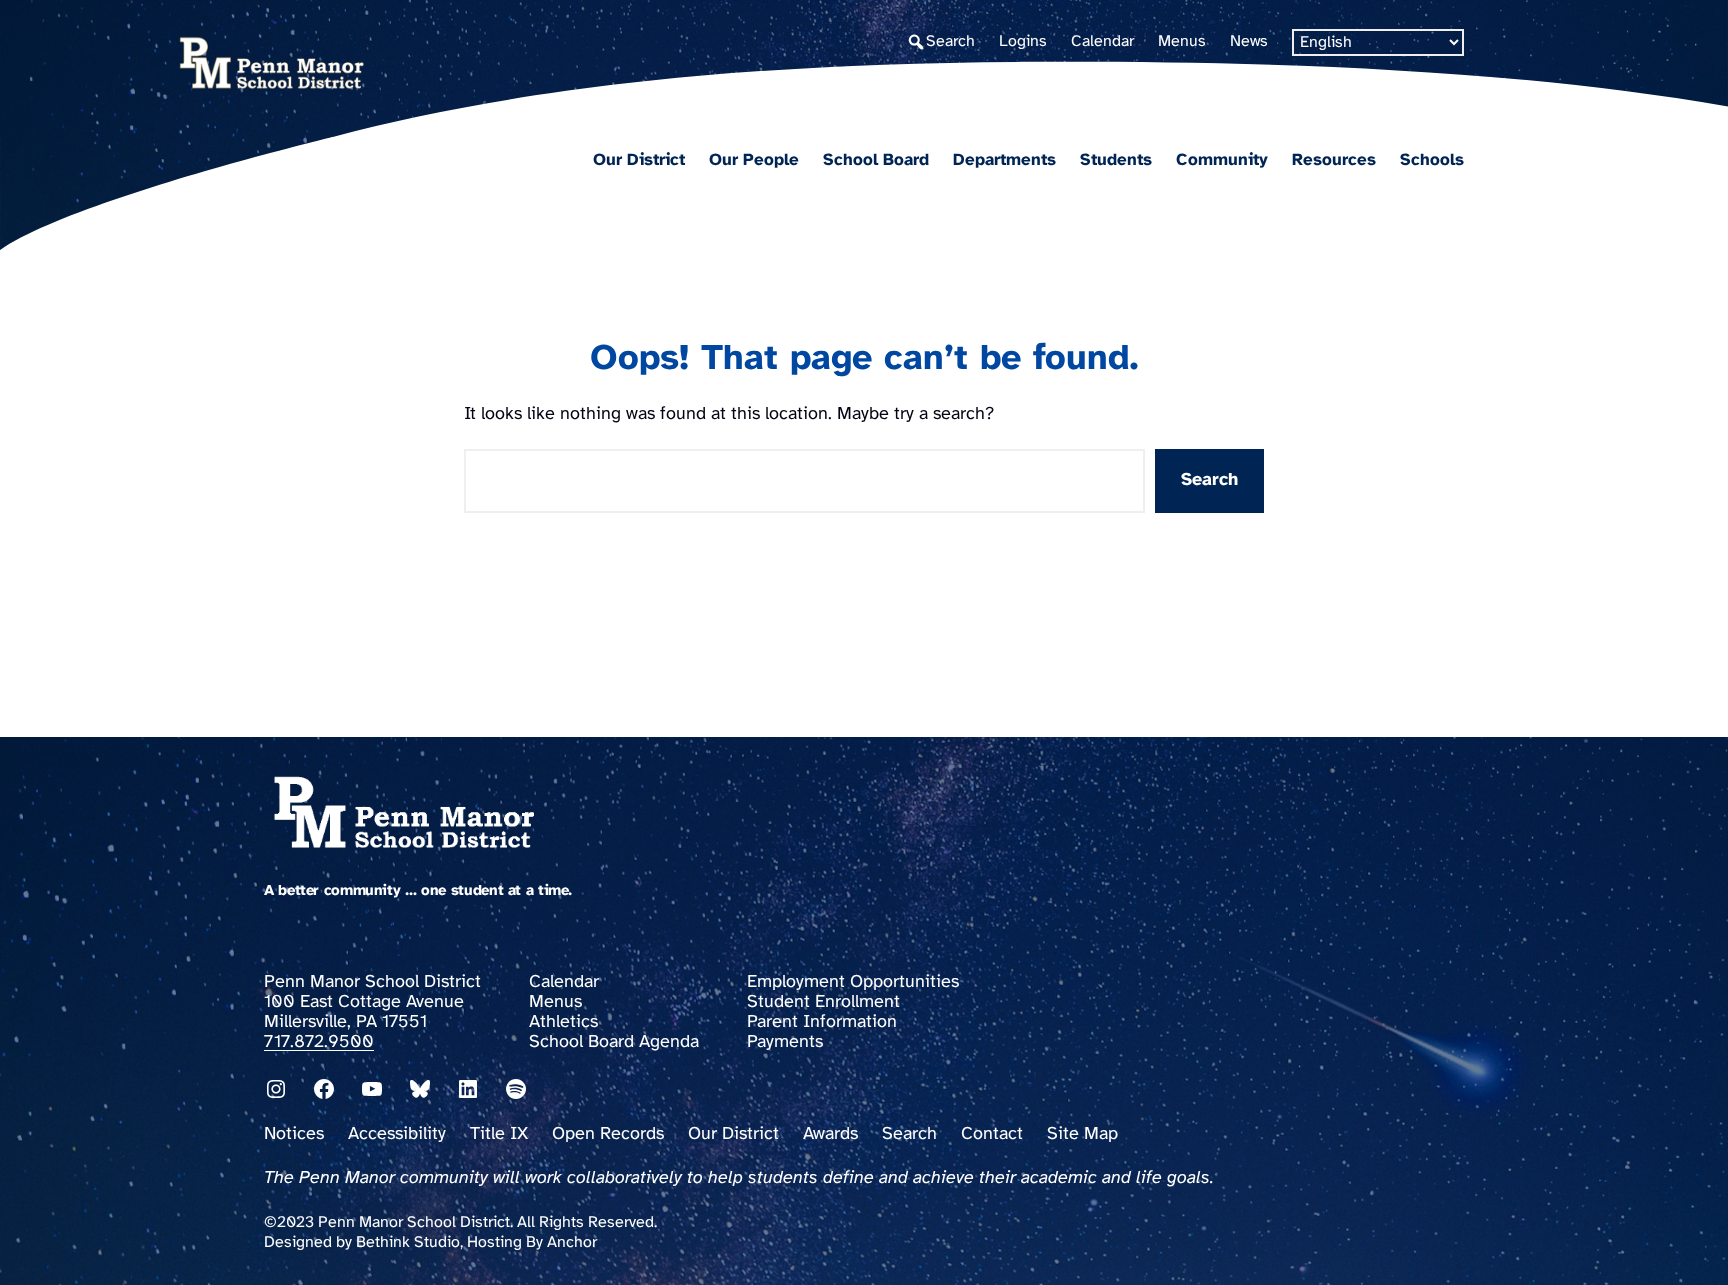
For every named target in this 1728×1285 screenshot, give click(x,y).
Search (1209, 480)
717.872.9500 (319, 1042)
